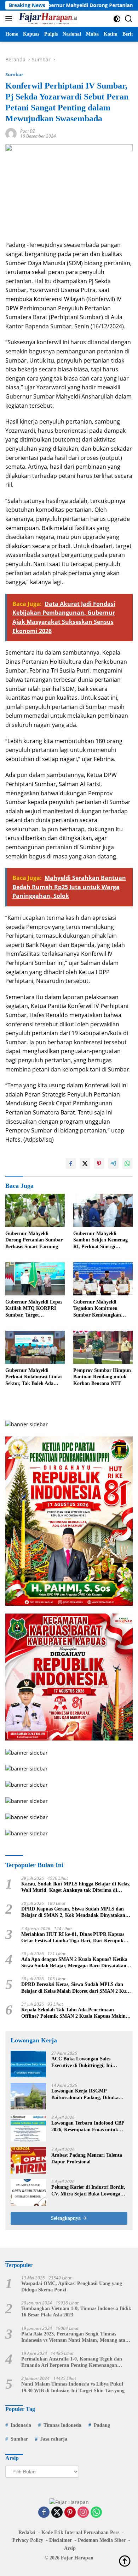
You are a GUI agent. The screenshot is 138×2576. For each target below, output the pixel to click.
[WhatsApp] (96, 2513)
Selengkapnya (67, 2218)
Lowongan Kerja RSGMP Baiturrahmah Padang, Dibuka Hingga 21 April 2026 (85, 2094)
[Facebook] (44, 2513)
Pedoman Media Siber (102, 2540)
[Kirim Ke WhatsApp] (127, 1164)
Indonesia (21, 2425)
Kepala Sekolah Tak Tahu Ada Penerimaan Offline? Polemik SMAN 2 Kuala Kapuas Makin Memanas (73, 2013)
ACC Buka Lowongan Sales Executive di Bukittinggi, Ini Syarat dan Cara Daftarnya (82, 2062)
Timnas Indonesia (62, 2425)
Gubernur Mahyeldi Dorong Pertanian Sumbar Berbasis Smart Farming (34, 1240)
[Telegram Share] (113, 1164)
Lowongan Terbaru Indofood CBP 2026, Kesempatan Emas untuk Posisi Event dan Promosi (88, 2127)
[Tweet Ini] (85, 1164)
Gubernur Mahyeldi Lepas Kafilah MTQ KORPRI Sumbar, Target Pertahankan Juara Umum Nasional (34, 1309)
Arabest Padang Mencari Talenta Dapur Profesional (87, 2158)
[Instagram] (83, 2513)
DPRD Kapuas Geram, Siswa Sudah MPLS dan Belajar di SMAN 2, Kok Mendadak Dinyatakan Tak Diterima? (73, 1912)
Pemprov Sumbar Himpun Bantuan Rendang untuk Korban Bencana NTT (102, 1377)
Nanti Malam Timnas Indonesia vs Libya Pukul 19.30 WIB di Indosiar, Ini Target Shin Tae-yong (73, 2387)
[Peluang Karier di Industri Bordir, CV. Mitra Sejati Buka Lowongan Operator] (28, 2192)
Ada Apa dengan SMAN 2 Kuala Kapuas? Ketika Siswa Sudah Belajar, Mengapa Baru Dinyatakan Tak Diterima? (74, 1963)
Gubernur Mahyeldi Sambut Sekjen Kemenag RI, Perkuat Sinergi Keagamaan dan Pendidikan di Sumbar (100, 1240)
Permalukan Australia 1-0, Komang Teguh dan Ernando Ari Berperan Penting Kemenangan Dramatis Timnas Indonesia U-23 (72, 2362)
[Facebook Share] (71, 1164)
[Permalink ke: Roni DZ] (11, 133)
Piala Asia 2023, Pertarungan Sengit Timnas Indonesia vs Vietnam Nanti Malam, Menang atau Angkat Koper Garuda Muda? (75, 2337)
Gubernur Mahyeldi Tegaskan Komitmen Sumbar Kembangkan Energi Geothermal (97, 1309)
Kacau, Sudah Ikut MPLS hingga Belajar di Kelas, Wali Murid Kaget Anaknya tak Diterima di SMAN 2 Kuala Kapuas (76, 1887)
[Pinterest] (70, 2513)
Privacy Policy (28, 2540)
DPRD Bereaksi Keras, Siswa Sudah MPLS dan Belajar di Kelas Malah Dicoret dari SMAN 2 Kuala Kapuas (77, 1988)
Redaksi (27, 2532)
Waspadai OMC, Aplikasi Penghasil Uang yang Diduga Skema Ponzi (72, 2287)
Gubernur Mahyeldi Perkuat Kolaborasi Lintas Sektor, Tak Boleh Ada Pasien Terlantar (34, 1377)
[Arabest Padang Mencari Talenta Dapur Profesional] (28, 2160)
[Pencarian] (129, 19)
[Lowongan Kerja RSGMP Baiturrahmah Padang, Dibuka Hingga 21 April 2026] (28, 2096)
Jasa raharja (54, 2439)
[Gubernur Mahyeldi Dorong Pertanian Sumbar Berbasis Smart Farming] (35, 1211)
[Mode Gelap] (117, 19)
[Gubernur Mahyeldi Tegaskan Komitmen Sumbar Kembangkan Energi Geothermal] (103, 1279)
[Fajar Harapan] (47, 19)
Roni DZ (27, 131)
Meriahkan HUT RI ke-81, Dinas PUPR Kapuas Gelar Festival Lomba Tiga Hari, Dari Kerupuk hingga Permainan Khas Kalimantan (73, 1938)
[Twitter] (57, 2513)
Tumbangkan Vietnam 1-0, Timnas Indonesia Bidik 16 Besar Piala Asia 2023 (76, 2312)
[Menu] (10, 19)
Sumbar (14, 74)
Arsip (70, 2548)
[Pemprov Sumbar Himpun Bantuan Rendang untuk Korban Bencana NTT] (103, 1347)
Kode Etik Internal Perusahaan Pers (80, 2532)
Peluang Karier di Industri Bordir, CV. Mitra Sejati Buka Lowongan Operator (88, 2191)
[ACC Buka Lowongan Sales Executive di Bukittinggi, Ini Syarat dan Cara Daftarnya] (28, 2064)
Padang (102, 2425)
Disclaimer (61, 2540)
